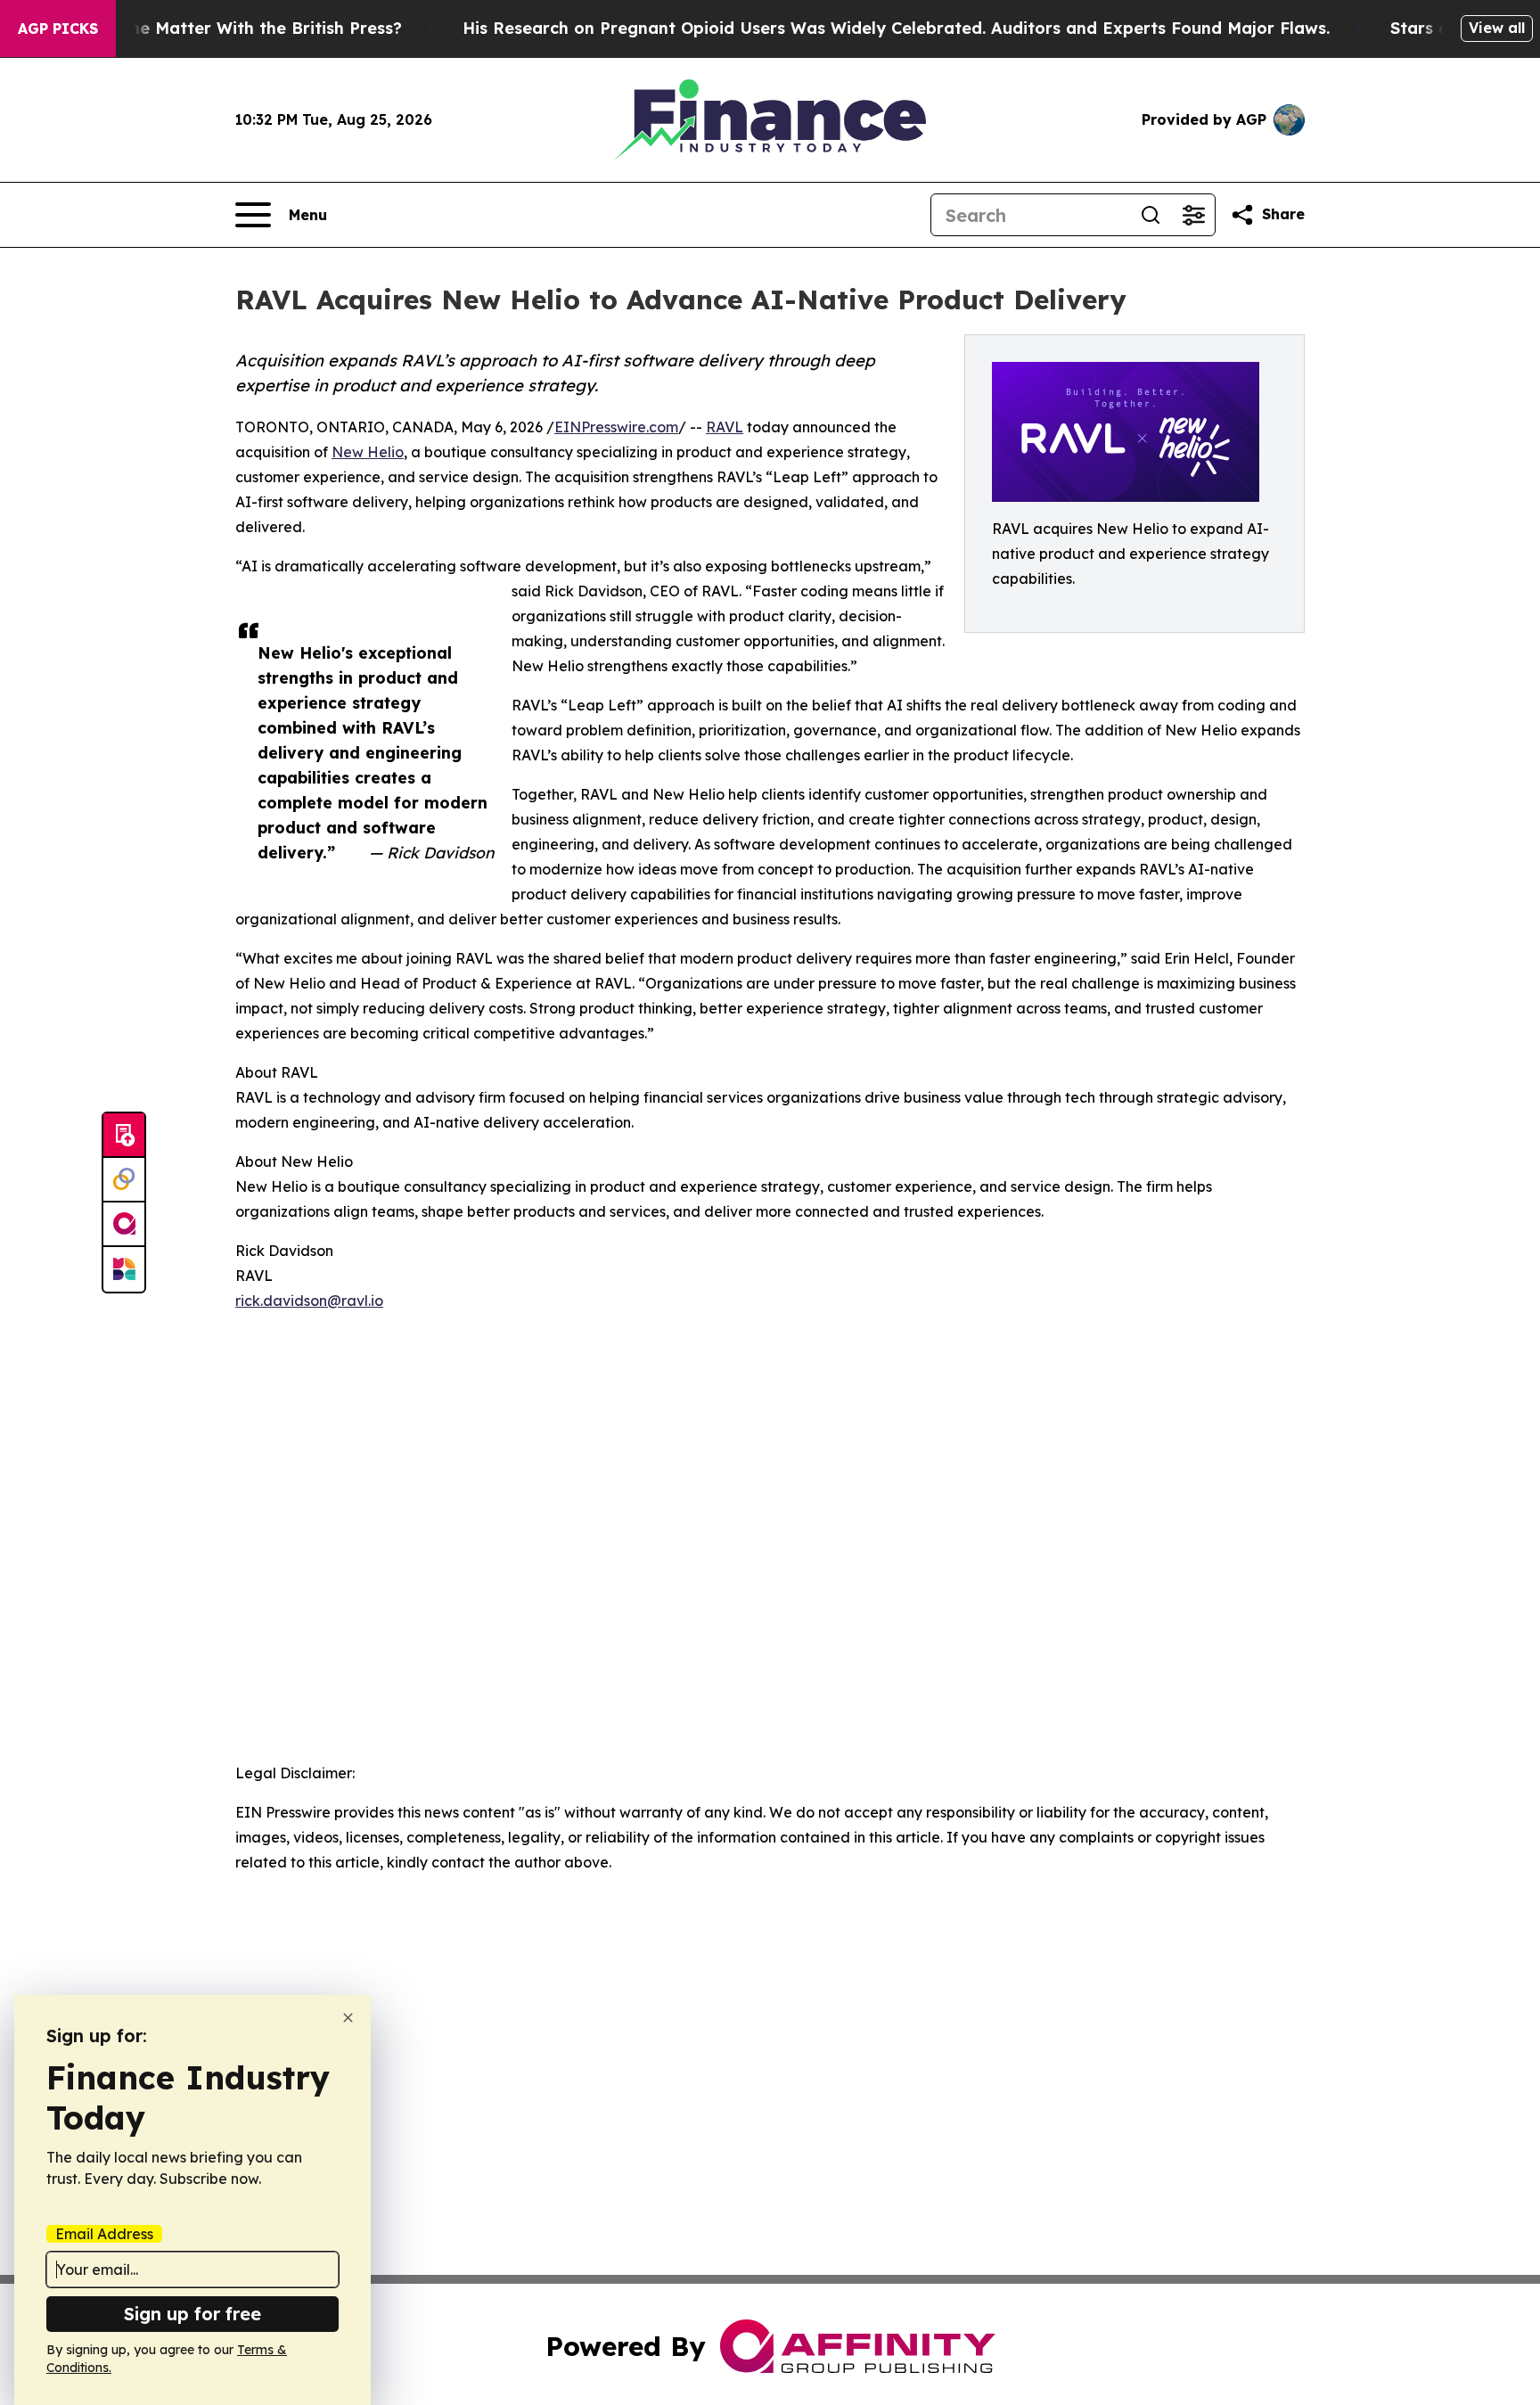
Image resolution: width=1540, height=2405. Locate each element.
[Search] (1151, 215)
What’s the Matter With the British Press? (232, 28)
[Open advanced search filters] (1193, 215)
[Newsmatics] (124, 1269)
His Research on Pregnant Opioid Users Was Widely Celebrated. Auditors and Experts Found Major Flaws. (896, 28)
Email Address (104, 2234)
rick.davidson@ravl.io (309, 1301)
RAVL (725, 427)
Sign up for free (192, 2314)
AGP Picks (58, 29)
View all (1497, 28)
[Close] (348, 2018)
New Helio (368, 452)
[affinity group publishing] (124, 1225)
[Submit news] (124, 1136)
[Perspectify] (124, 1180)
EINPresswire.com (616, 427)
